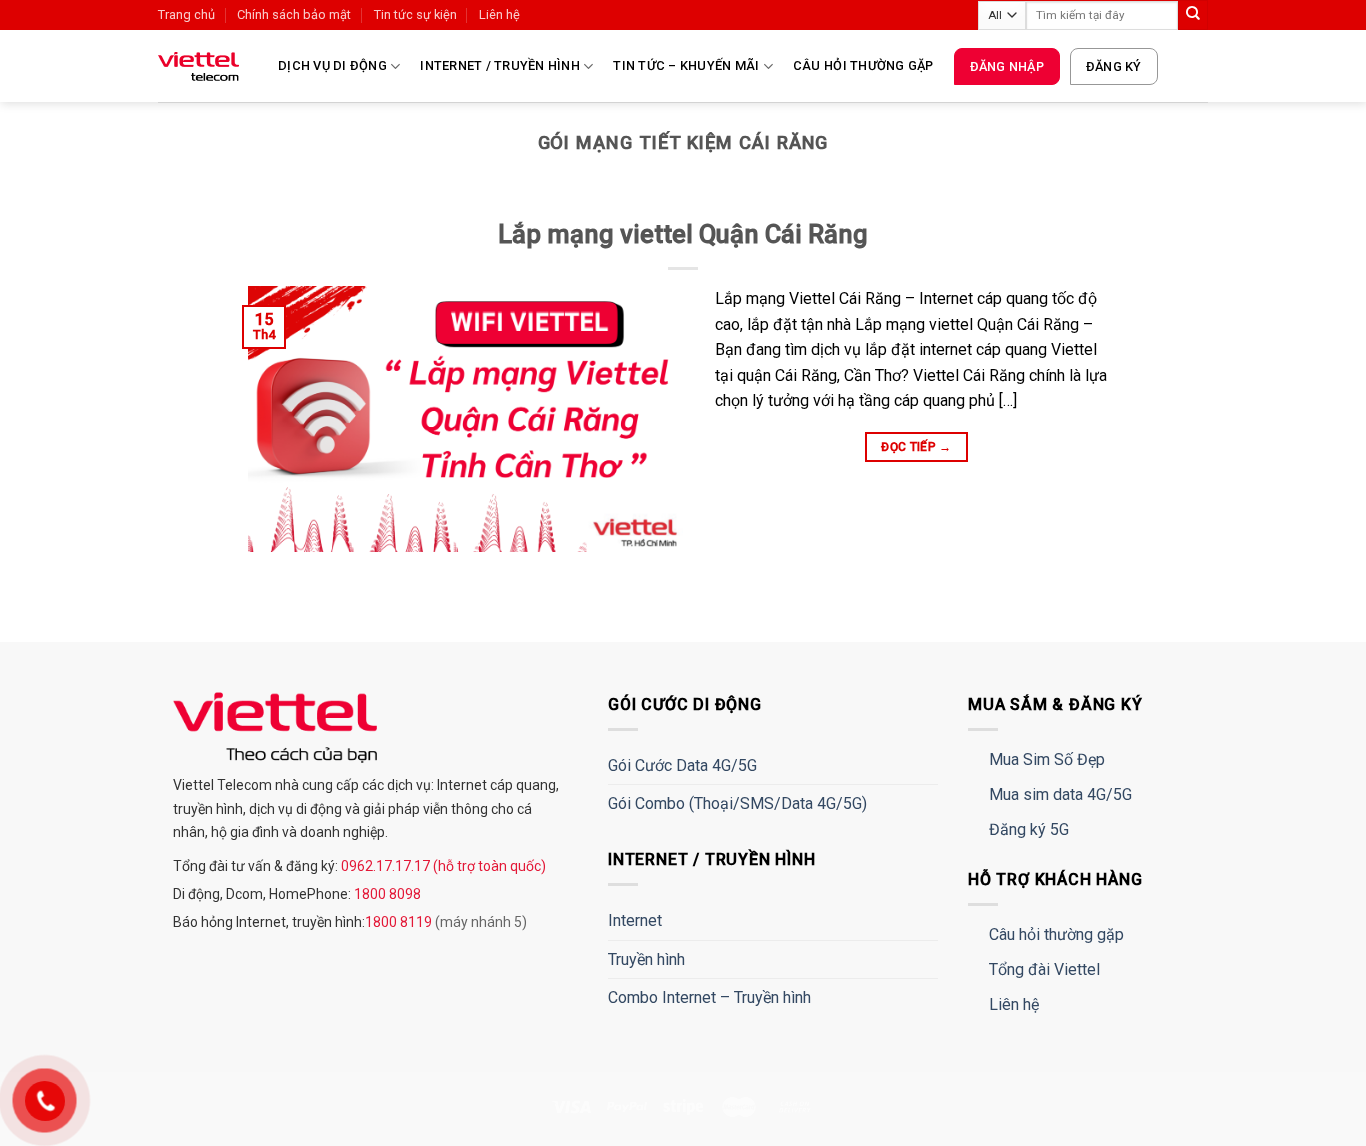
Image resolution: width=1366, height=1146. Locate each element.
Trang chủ (186, 14)
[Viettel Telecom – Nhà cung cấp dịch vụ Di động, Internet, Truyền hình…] (203, 66)
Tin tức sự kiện (415, 14)
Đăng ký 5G (1029, 829)
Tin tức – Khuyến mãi (686, 65)
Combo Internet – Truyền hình (709, 997)
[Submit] (1193, 15)
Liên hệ (499, 14)
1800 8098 (386, 894)
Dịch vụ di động (332, 65)
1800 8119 (400, 922)
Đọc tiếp (916, 447)
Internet (635, 920)
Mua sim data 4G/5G (1060, 794)
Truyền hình (646, 959)
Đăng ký (1114, 66)
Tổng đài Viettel (1044, 969)
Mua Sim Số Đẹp (1047, 759)
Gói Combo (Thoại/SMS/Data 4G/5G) (737, 803)
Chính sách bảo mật (294, 14)
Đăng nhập (1007, 66)
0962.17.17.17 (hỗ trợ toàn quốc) (442, 866)
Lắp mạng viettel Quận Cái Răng (683, 234)
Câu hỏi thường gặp (863, 65)
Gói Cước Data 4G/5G (682, 765)
